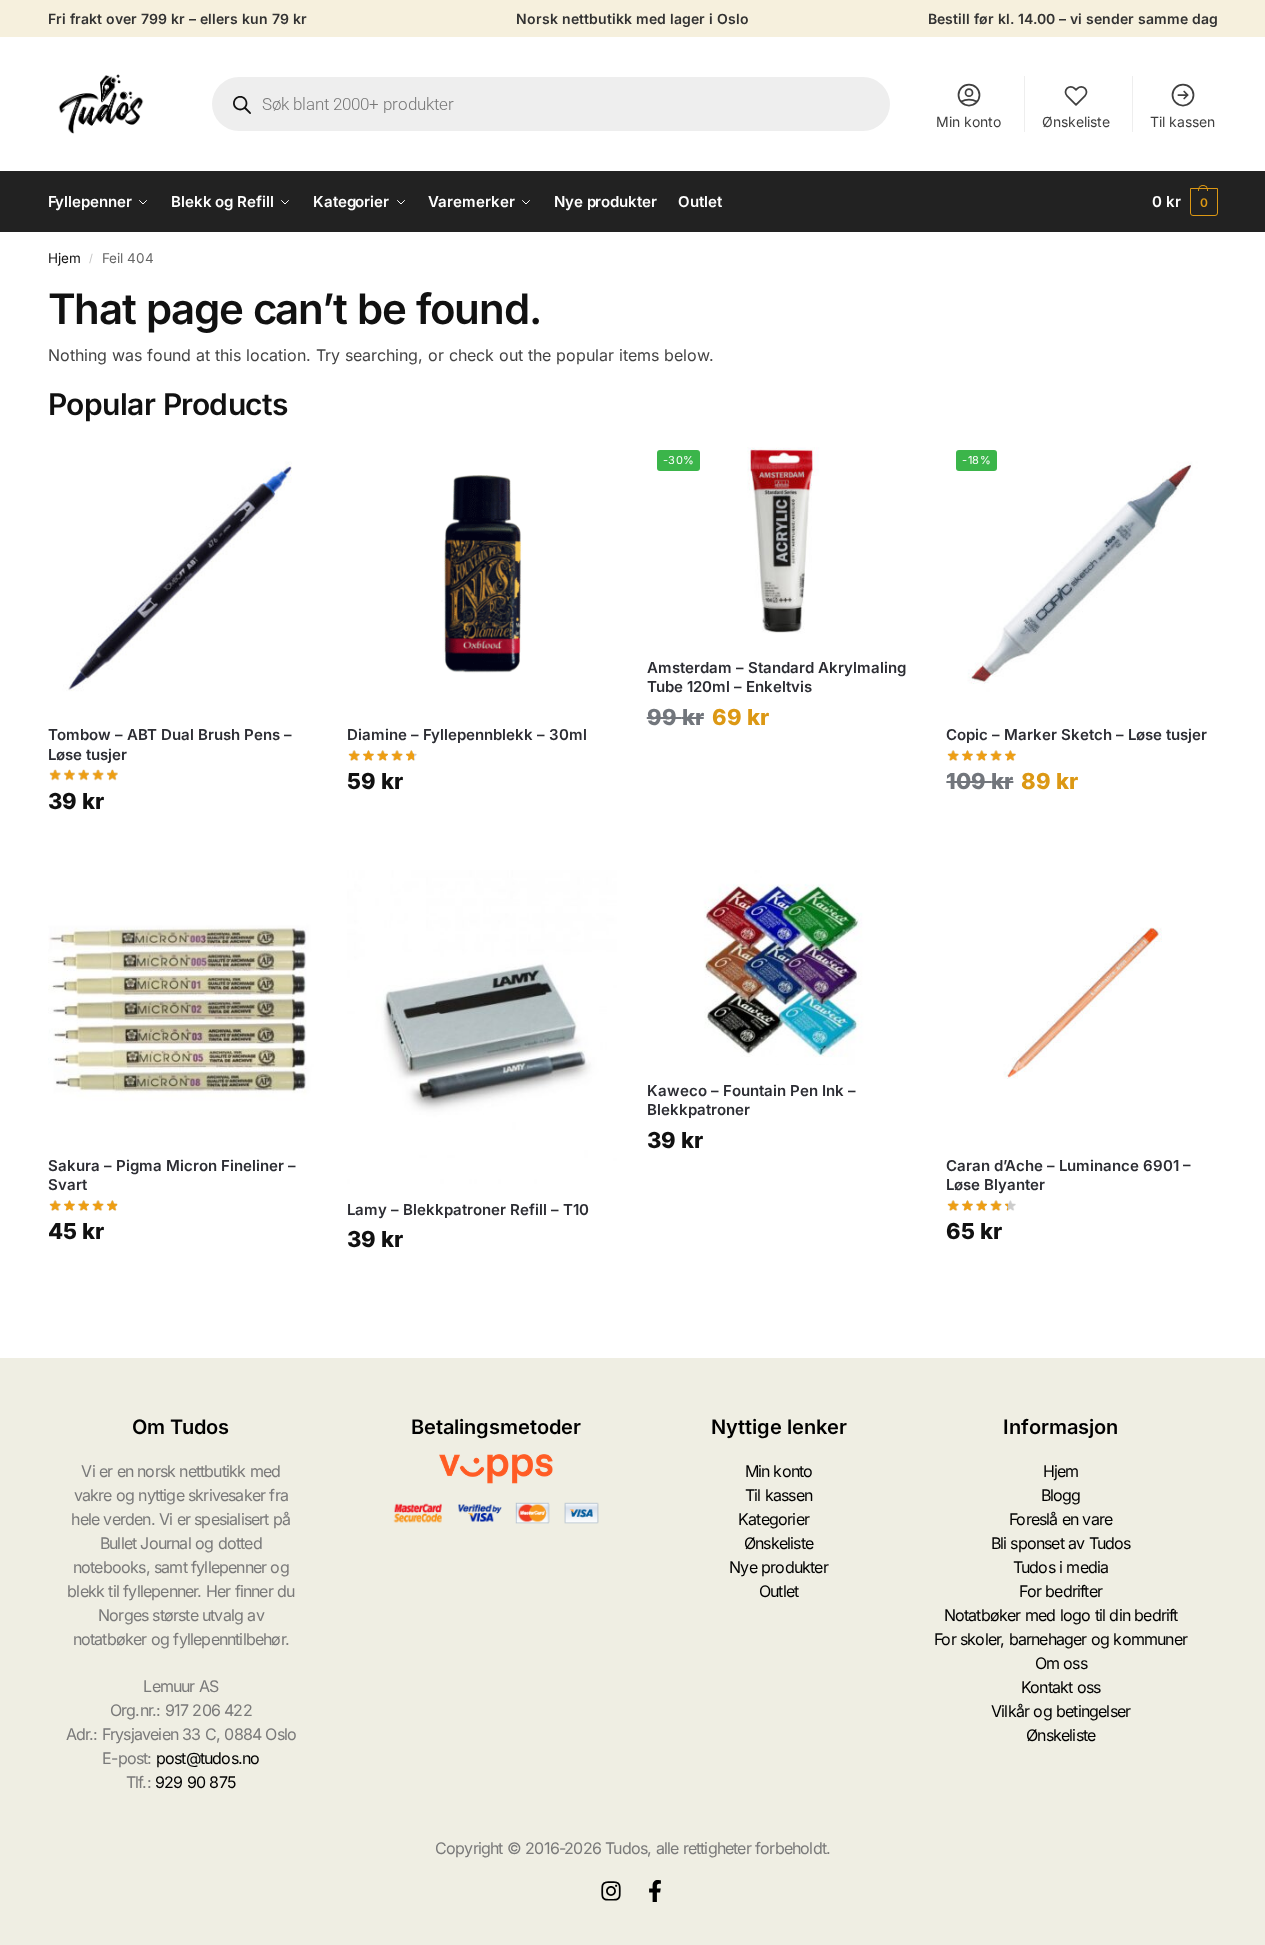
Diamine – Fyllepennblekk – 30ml (467, 734)
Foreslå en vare (1060, 1519)
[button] (1185, 202)
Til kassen (1182, 121)
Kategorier (773, 1519)
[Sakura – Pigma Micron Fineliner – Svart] (183, 1005)
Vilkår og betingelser (1060, 1711)
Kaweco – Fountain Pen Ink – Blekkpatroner (751, 1100)
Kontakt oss (1060, 1687)
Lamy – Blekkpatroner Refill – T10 (468, 1209)
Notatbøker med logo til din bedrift (1061, 1615)
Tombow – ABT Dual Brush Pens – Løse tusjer (170, 744)
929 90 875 (195, 1782)
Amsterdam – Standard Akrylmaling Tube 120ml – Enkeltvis (776, 677)
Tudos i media (1061, 1567)
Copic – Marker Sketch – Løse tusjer (1076, 734)
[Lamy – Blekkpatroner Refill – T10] (482, 1027)
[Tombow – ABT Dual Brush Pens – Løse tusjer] (183, 575)
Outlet (778, 1591)
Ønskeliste (1076, 121)
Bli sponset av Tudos (1061, 1543)
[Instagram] (611, 1891)
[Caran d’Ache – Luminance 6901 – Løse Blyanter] (1081, 1005)
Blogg (1061, 1495)
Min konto (968, 121)
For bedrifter (1060, 1591)
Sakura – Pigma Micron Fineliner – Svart (172, 1175)
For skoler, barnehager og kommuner (1060, 1639)
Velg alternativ (182, 849)
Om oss (1061, 1663)
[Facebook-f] (655, 1891)
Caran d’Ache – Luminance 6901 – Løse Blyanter (1068, 1175)
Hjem (64, 258)
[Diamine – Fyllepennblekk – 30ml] (482, 575)
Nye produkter (778, 1567)
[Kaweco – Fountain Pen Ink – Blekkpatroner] (782, 967)
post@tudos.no (208, 1758)
